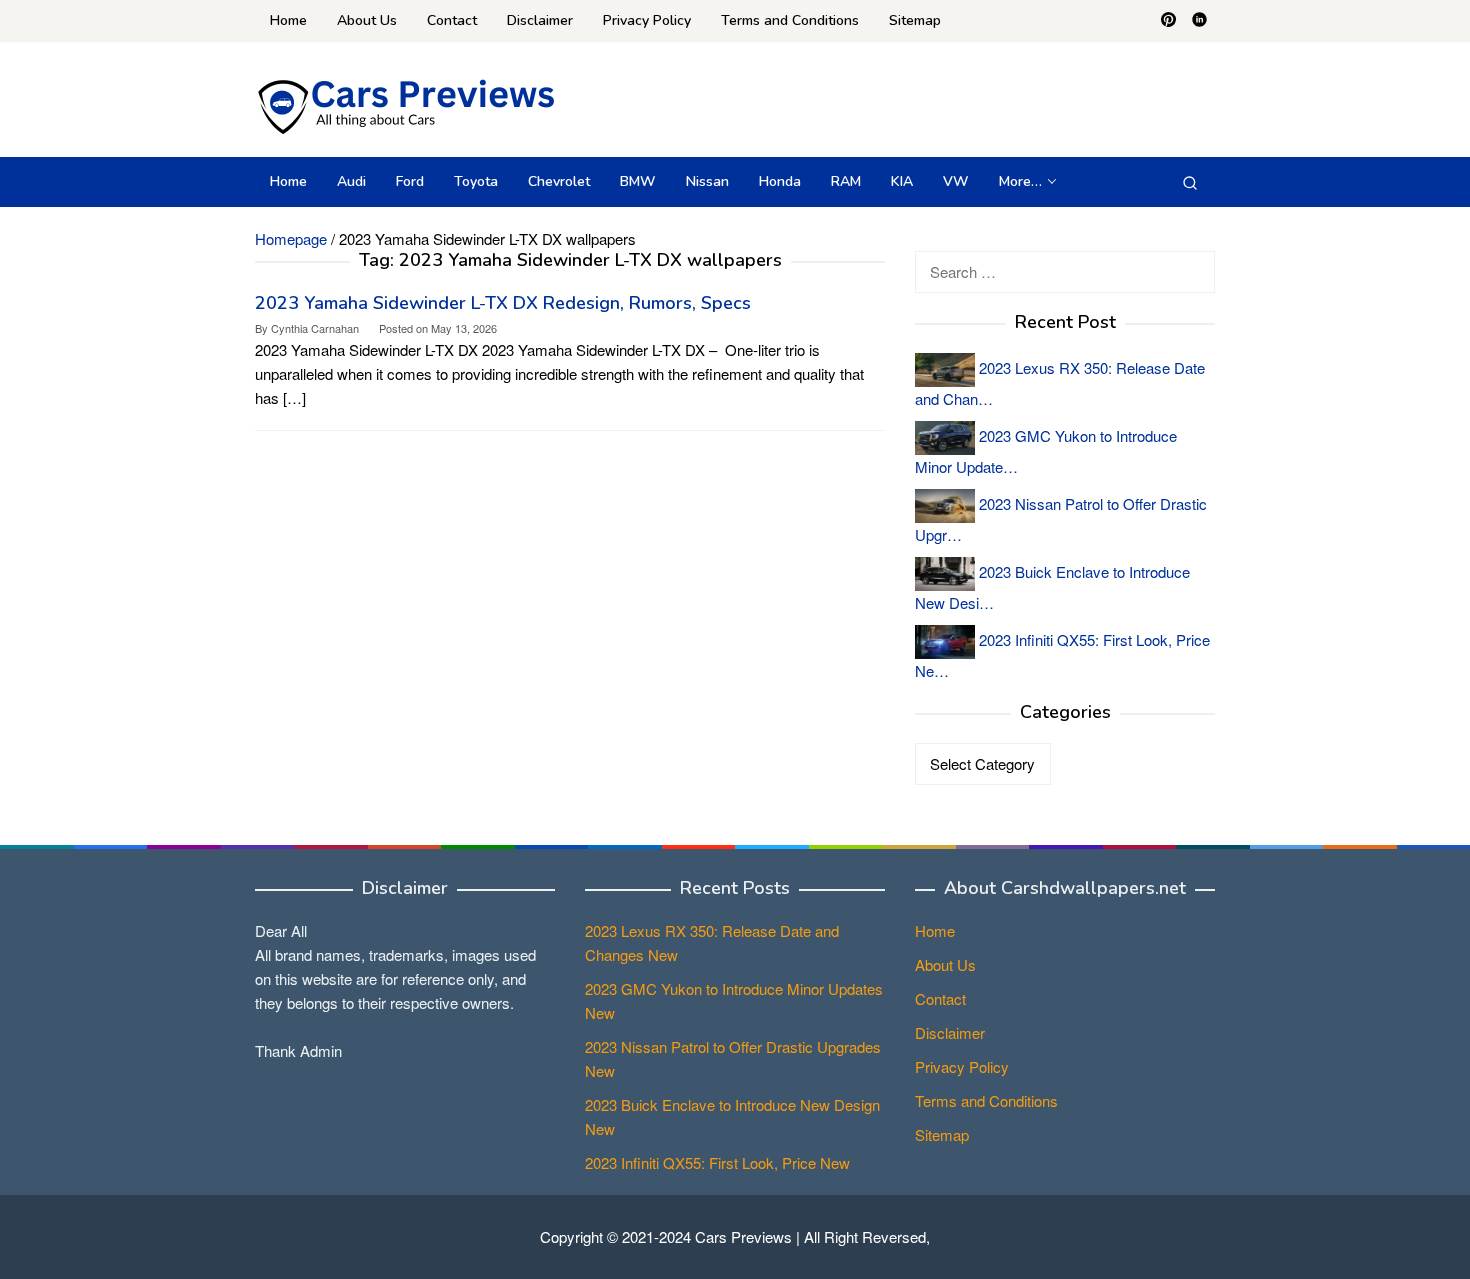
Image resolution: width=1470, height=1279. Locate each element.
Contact (940, 998)
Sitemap (942, 1134)
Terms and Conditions (986, 1100)
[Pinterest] (1168, 21)
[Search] (1190, 182)
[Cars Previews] (405, 104)
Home (935, 930)
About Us (945, 964)
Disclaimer (950, 1032)
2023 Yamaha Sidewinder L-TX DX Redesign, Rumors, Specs (503, 303)
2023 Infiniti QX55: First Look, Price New (717, 1162)
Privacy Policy (962, 1066)
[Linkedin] (1199, 21)
